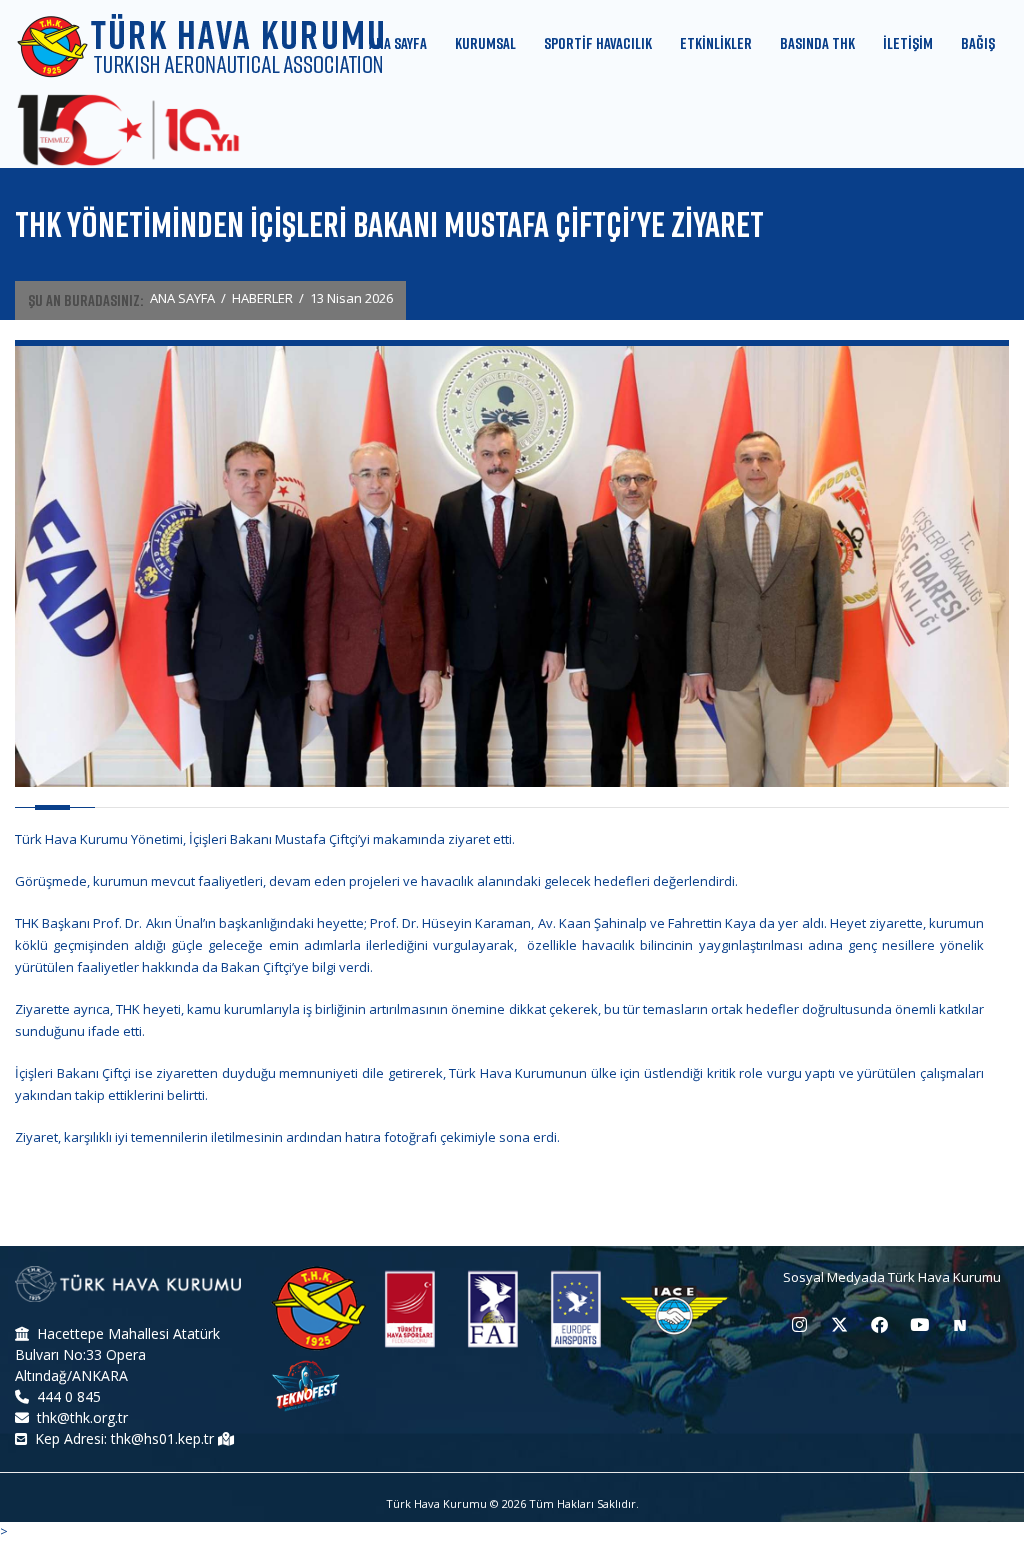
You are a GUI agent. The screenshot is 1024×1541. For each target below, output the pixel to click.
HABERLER (262, 298)
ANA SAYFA (182, 298)
